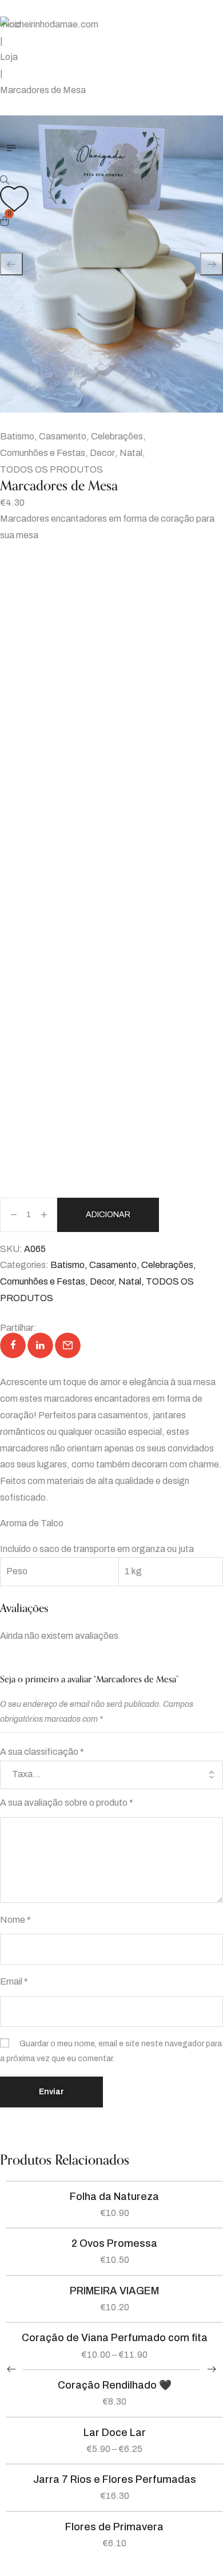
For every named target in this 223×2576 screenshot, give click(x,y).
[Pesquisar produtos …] (5, 180)
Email (14, 1981)
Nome (15, 1920)
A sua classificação (42, 1752)
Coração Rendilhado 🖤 (115, 2385)
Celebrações (117, 436)
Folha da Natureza (114, 2197)
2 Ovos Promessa (114, 2243)
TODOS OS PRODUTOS (51, 469)
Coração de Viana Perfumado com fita (115, 2338)
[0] (6, 222)
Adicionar (108, 1215)
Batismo (17, 436)
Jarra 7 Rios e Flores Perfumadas (115, 2479)
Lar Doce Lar (115, 2433)
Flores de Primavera (114, 2527)
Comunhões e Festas (43, 453)
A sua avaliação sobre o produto (67, 1803)
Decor (102, 453)
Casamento (63, 436)
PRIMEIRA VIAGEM (114, 2291)
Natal (131, 453)
